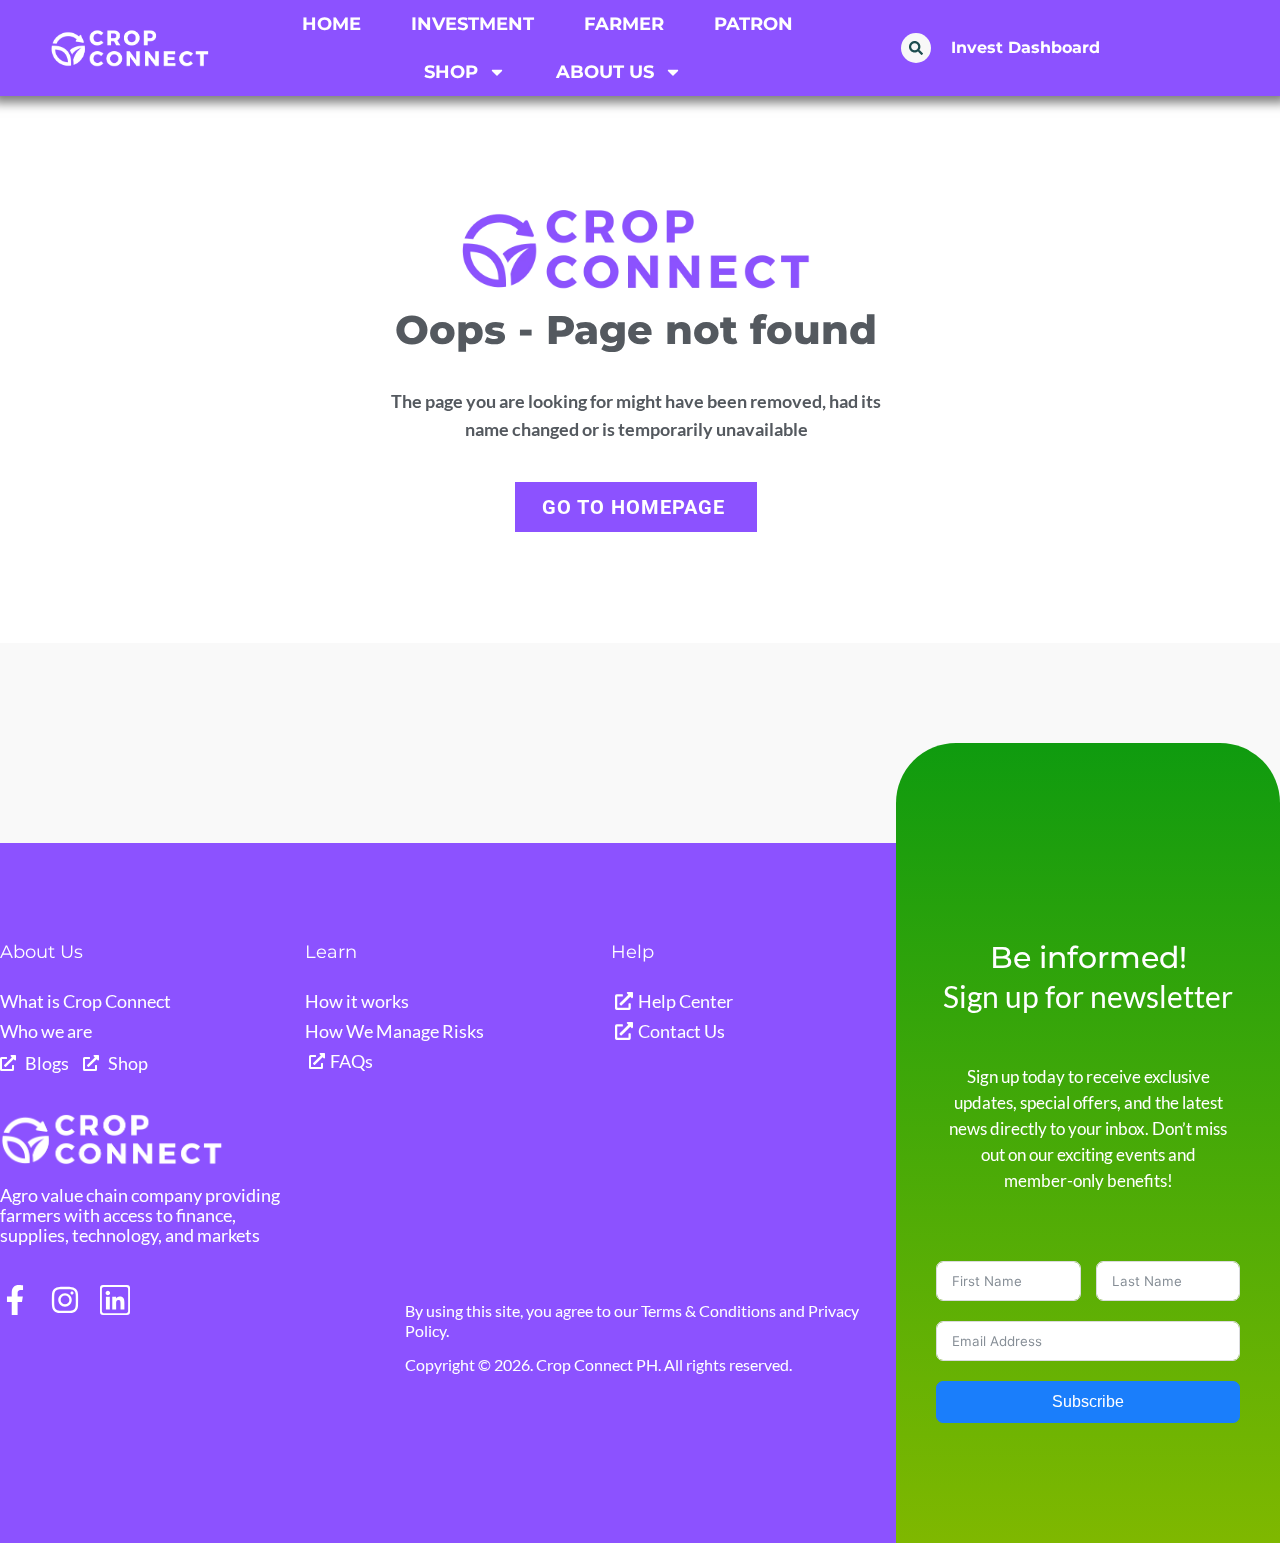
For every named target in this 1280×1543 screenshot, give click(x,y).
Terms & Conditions (708, 1310)
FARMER (624, 24)
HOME (331, 24)
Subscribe (1088, 1401)
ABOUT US (605, 72)
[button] (916, 48)
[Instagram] (65, 1300)
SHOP (451, 72)
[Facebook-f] (15, 1300)
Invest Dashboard (1025, 47)
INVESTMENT (472, 24)
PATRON (753, 24)
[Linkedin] (115, 1300)
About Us (41, 952)
